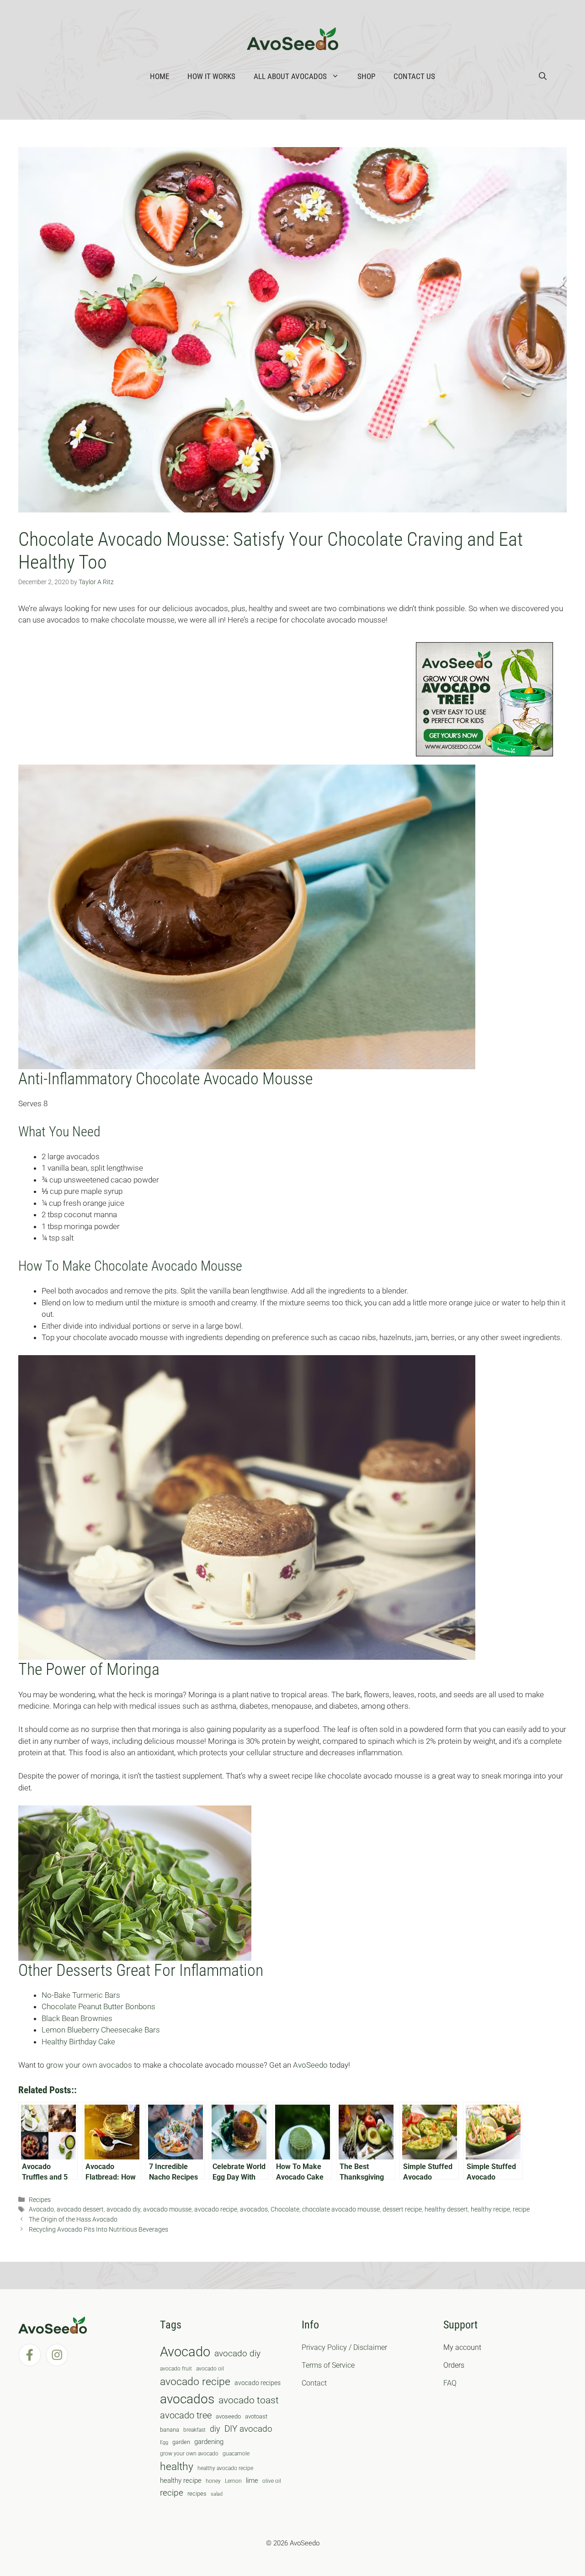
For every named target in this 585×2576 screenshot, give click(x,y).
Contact (314, 2383)
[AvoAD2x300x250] (484, 754)
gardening (209, 2442)
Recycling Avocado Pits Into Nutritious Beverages (98, 2230)
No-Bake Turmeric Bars (81, 1995)
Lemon (233, 2481)
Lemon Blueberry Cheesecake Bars (101, 2030)
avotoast (256, 2416)
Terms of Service (328, 2365)
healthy (177, 2467)
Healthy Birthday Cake (78, 2042)
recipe (521, 2209)
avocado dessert (80, 2209)
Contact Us (414, 76)
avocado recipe (216, 2209)
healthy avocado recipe (225, 2468)
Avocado (41, 2209)
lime (252, 2481)
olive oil (272, 2481)
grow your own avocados (89, 2065)
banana (170, 2430)
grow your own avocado (189, 2454)
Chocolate (285, 2209)
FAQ (450, 2383)
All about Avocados (290, 76)
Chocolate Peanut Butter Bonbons (98, 2006)
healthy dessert (446, 2209)
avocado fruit (176, 2369)
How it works (211, 76)
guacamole (236, 2454)
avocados (254, 2209)
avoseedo (228, 2416)
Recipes (40, 2200)
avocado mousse (167, 2209)
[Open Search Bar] (543, 76)
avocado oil (210, 2369)
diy (215, 2429)
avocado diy (123, 2209)
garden (181, 2442)
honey (213, 2481)
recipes (197, 2494)
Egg (164, 2442)
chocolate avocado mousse (341, 2209)
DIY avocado (248, 2429)
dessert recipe (402, 2209)
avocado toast (249, 2400)
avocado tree (186, 2415)
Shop (366, 76)
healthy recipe (490, 2209)
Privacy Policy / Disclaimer (344, 2347)
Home (160, 76)
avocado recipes (258, 2383)
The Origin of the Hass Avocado (73, 2220)
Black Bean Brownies (77, 2018)
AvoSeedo (310, 2065)
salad (217, 2494)
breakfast (194, 2430)
